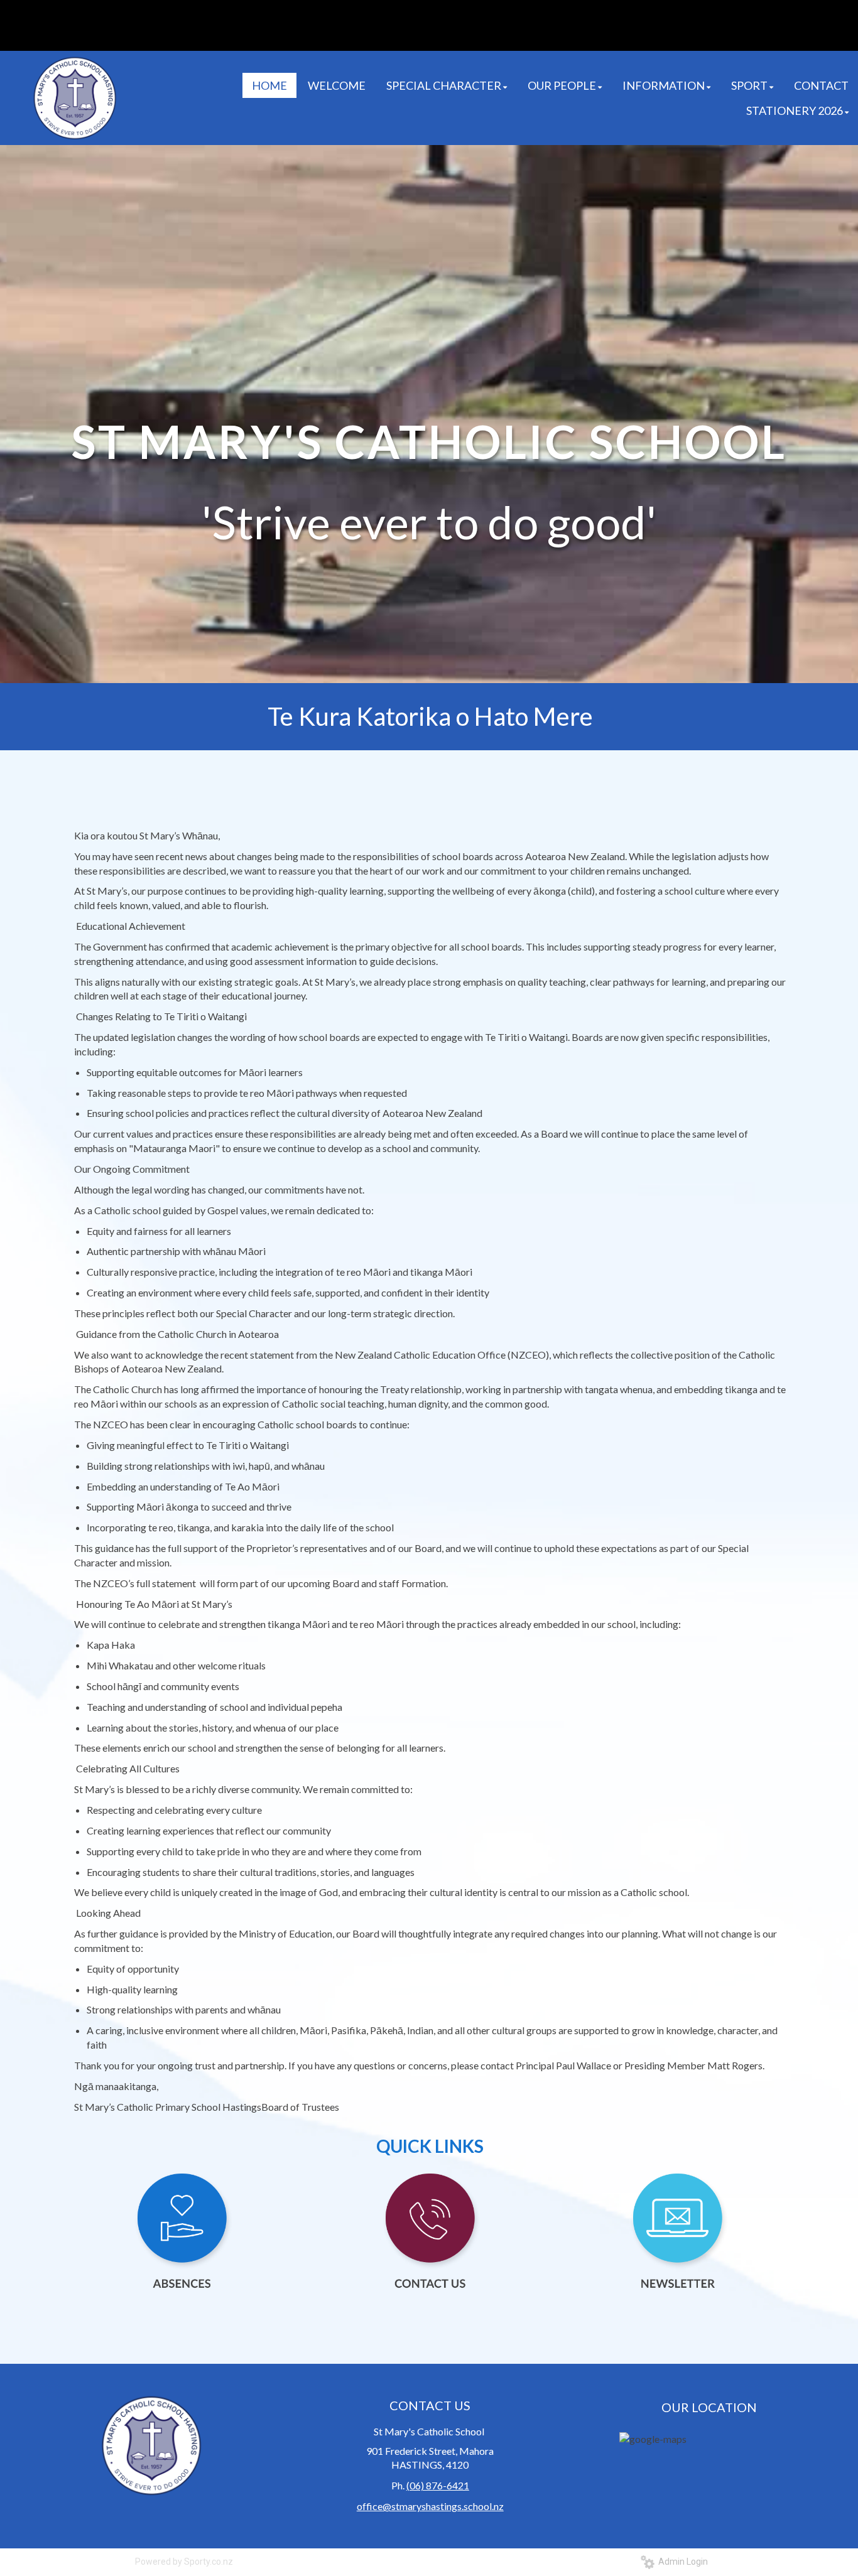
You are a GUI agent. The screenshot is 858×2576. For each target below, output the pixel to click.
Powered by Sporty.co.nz (184, 2562)
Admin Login (681, 2562)
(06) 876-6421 (438, 2485)
